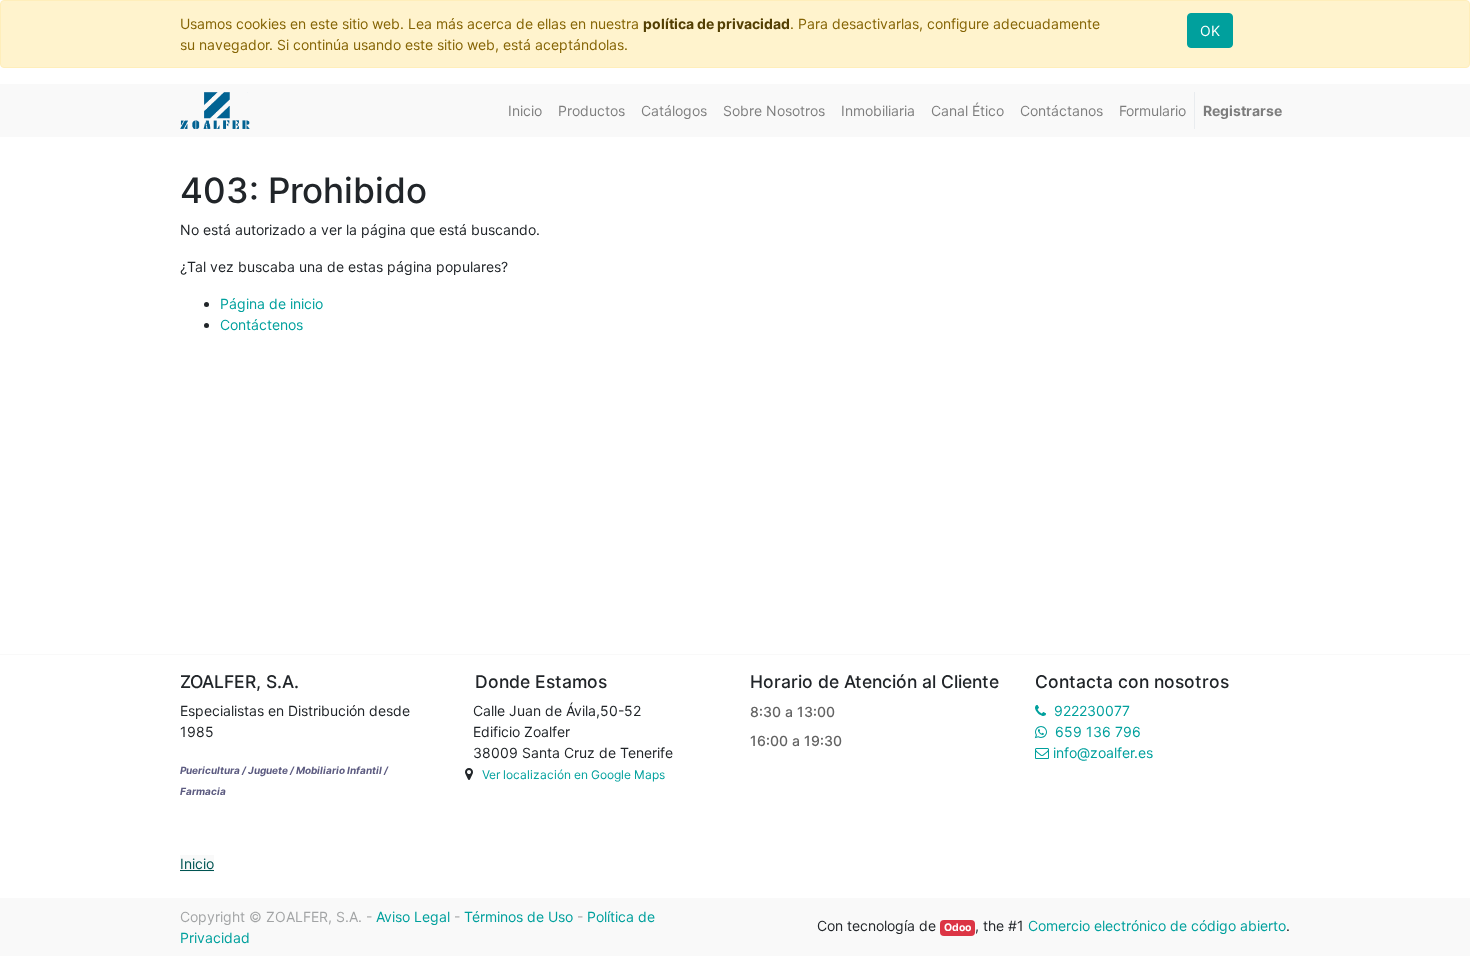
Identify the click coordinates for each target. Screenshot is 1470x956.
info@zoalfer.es (1103, 752)
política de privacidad (716, 23)
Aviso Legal (413, 916)
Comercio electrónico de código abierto (1157, 925)
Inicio (197, 863)
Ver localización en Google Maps (573, 774)
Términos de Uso (518, 916)
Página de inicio (271, 303)
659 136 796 (1098, 731)
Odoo (957, 927)
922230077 (1092, 710)
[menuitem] (525, 110)
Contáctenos (261, 324)
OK (1210, 30)
